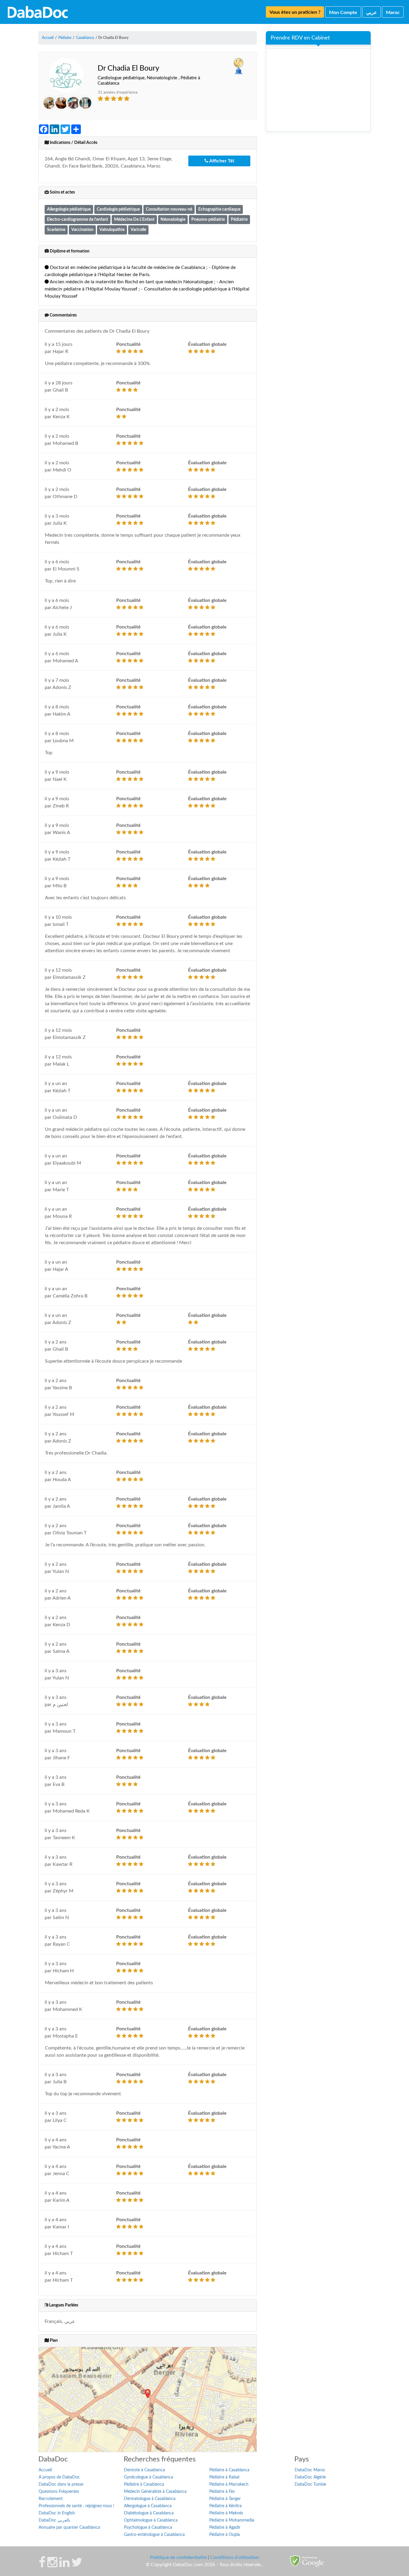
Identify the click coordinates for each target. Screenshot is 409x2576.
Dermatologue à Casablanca (150, 2499)
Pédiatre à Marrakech (229, 2484)
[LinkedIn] (64, 2565)
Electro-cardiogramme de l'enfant (78, 219)
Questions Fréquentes (59, 2492)
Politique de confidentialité (178, 2557)
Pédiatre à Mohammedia (232, 2520)
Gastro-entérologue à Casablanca (154, 2535)
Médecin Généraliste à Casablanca (155, 2492)
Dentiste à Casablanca (144, 2470)
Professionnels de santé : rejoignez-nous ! (77, 2506)
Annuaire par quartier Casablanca (69, 2528)
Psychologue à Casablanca (148, 2528)
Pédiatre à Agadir (225, 2528)
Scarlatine (56, 230)
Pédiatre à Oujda (225, 2535)
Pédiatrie (239, 219)
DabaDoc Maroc (310, 2470)
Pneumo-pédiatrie (208, 219)
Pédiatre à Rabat (224, 2477)
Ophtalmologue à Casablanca (151, 2520)
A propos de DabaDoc (59, 2477)
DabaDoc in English (57, 2513)
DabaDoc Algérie (310, 2477)
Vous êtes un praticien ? (295, 12)
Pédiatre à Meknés (226, 2513)
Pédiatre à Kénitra (225, 2506)
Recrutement (51, 2499)
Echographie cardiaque (219, 209)
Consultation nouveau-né (169, 209)
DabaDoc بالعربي (54, 2520)
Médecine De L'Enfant (134, 219)
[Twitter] (77, 2565)
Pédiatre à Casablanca (144, 2484)
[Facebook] (42, 2565)
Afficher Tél (221, 161)
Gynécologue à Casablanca (149, 2477)
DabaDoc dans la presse (61, 2484)
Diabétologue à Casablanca (149, 2513)
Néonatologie (173, 219)
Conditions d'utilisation (235, 2557)
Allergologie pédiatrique (69, 209)
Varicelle (138, 230)
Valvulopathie (112, 230)
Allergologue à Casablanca (148, 2506)
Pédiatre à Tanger (225, 2499)
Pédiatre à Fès (222, 2492)
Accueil (45, 2470)
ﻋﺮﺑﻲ (372, 13)
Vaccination (82, 230)
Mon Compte (343, 13)
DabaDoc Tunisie (310, 2484)
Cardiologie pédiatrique (118, 209)
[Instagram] (52, 2565)
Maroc (393, 13)
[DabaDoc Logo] (38, 12)
